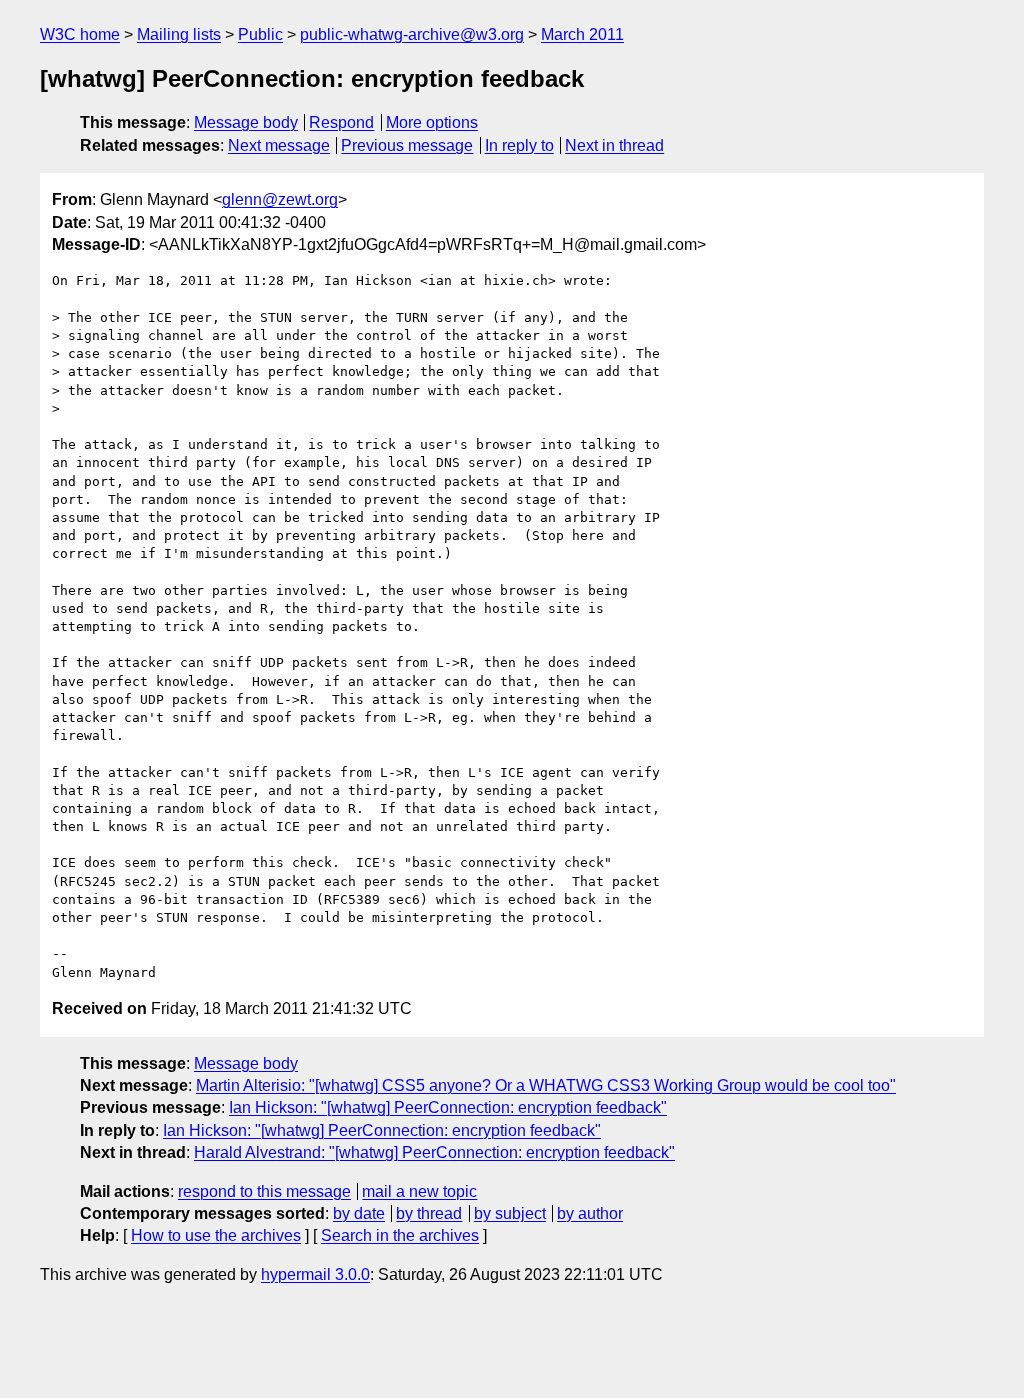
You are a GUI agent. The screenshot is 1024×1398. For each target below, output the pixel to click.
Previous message (407, 145)
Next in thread (614, 145)
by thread (429, 1213)
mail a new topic (419, 1191)
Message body (246, 122)
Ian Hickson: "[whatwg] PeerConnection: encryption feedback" (448, 1107)
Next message (279, 145)
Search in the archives (400, 1235)
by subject (510, 1213)
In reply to (519, 145)
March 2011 (582, 34)
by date (359, 1213)
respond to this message (264, 1191)
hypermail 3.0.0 (315, 1274)
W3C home (80, 34)
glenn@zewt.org (280, 199)
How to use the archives (216, 1235)
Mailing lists (179, 34)
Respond (341, 122)
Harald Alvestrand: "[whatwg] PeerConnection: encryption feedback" (434, 1152)
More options (432, 122)
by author (590, 1213)
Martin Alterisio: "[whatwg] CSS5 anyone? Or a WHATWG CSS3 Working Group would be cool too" (546, 1085)
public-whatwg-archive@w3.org (412, 34)
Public (260, 34)
